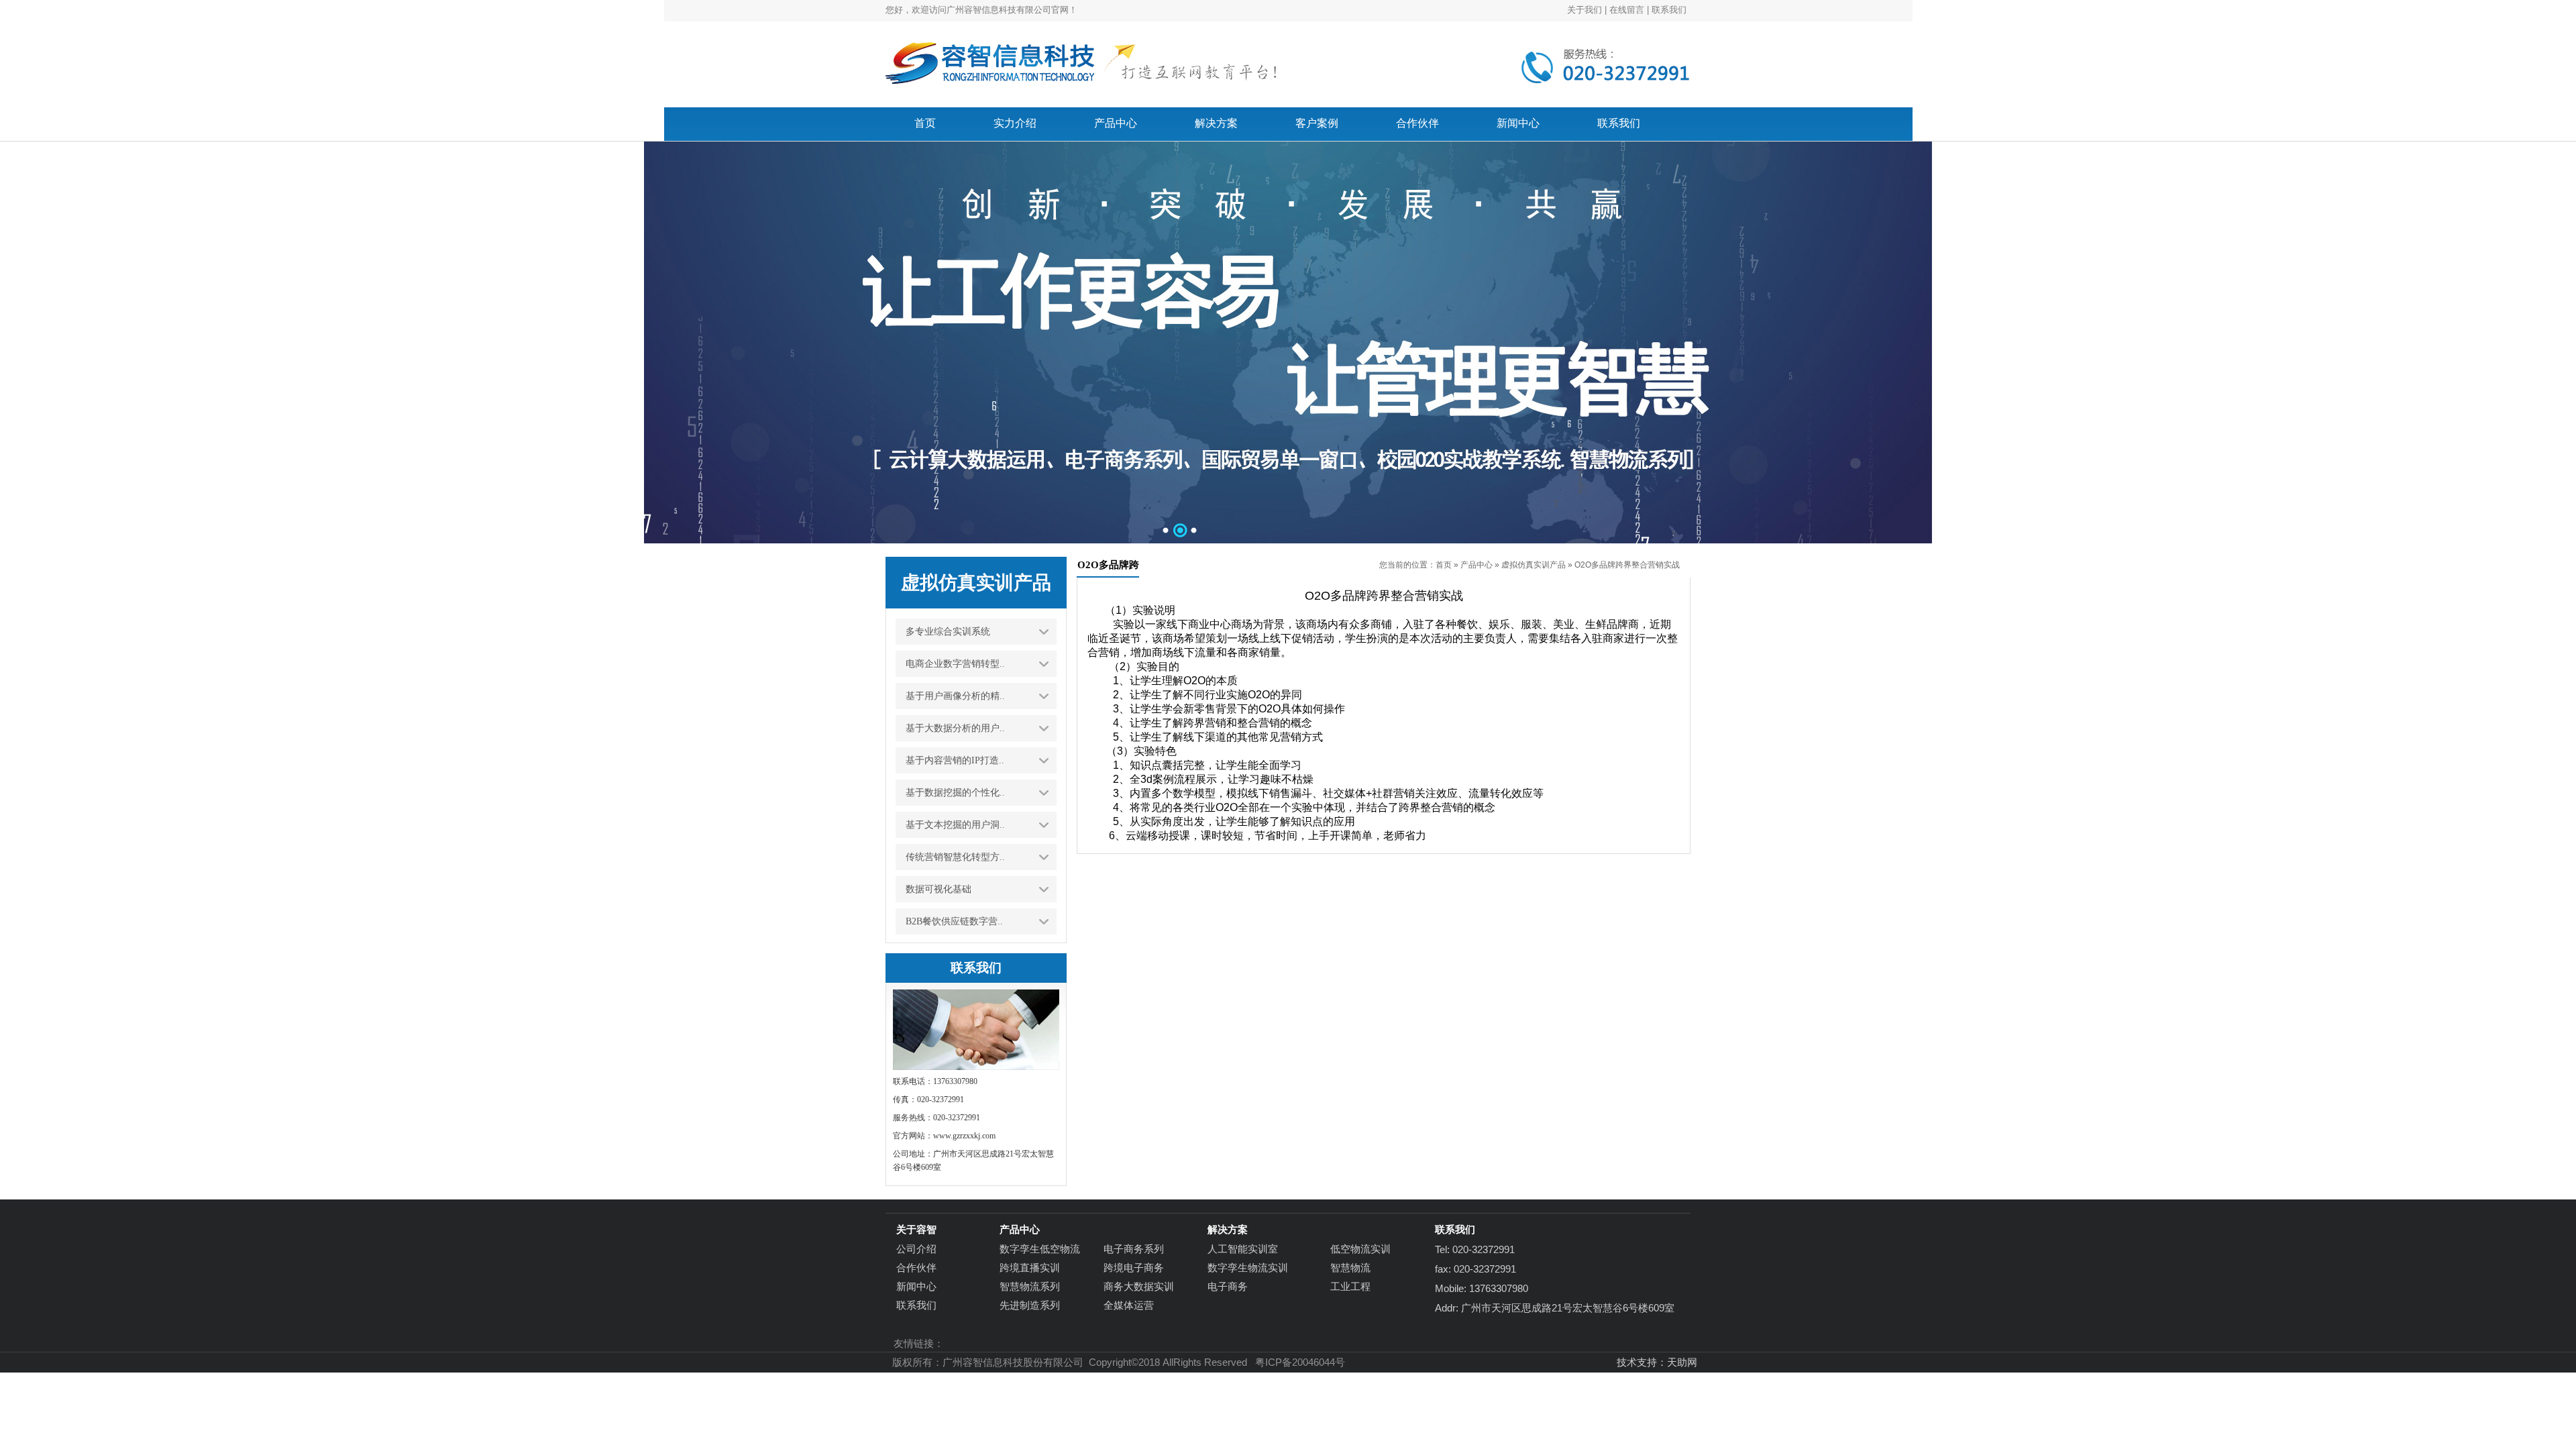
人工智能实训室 (1243, 1249)
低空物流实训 (1360, 1249)
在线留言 (1627, 10)
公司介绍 (916, 1249)
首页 (1444, 565)
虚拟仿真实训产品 (1534, 565)
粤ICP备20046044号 (1300, 1362)
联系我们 (1669, 10)
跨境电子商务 (1134, 1268)
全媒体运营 (1129, 1305)
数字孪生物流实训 (1248, 1268)
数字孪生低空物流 (1040, 1249)
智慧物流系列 (1030, 1286)
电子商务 (1228, 1286)
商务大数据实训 (1139, 1286)
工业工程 (1350, 1286)
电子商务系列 (1134, 1249)
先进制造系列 (1030, 1305)
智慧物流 (1350, 1268)
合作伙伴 (916, 1268)
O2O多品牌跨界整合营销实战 (1627, 565)
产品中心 (1477, 565)
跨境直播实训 (1030, 1268)
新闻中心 (916, 1286)
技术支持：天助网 (1657, 1362)
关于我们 (1585, 10)
